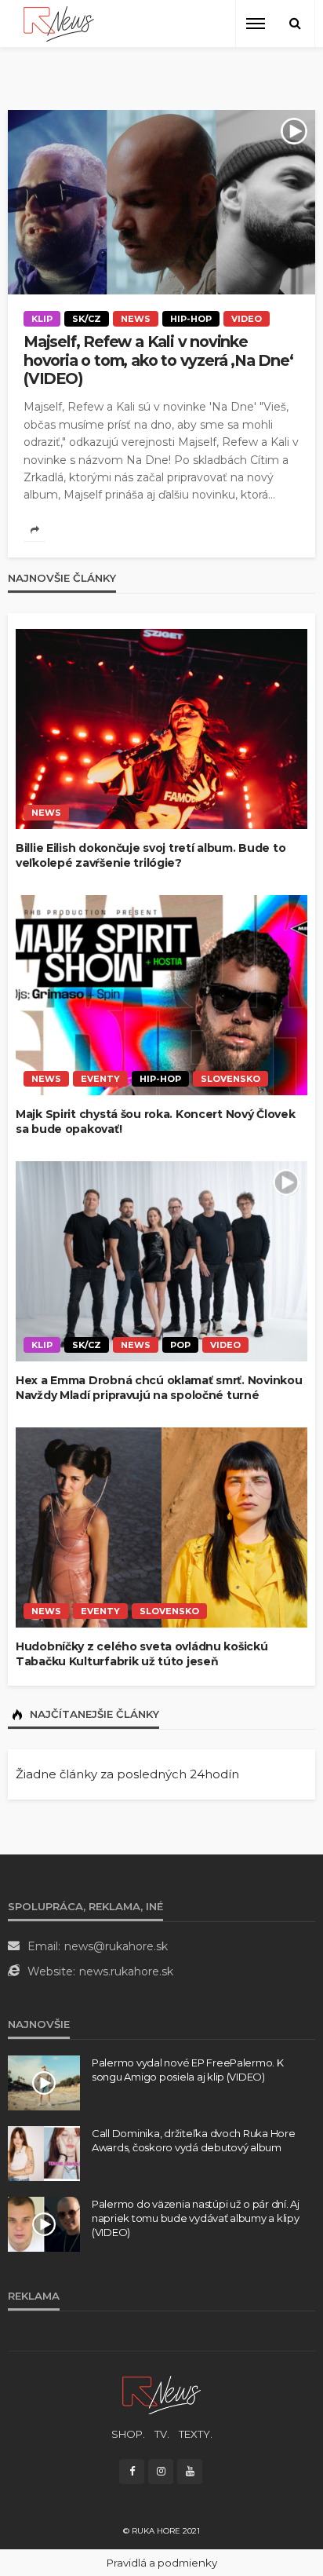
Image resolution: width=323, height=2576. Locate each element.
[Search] (295, 24)
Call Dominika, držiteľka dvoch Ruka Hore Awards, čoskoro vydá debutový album (194, 2140)
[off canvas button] (256, 24)
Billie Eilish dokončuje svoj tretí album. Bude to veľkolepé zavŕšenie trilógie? (151, 856)
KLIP (42, 319)
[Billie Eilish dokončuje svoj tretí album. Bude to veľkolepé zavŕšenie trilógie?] (161, 729)
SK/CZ (87, 319)
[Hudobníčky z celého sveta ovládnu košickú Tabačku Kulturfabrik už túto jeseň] (161, 1527)
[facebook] (132, 2472)
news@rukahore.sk (116, 1946)
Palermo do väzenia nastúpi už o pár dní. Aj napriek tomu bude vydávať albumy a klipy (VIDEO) (196, 2218)
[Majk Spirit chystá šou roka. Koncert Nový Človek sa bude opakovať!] (161, 995)
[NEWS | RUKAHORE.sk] (161, 2394)
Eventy (100, 1079)
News (136, 319)
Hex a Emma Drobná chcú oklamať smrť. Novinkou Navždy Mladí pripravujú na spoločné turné (159, 1388)
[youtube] (190, 2472)
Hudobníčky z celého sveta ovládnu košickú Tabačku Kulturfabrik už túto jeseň (142, 1654)
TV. (162, 2434)
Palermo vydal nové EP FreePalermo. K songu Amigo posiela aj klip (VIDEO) (188, 2070)
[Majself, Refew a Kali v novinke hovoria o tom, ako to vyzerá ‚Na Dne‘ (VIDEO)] (161, 202)
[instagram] (161, 2472)
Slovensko (230, 1079)
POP (180, 1345)
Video (247, 319)
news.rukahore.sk (126, 1971)
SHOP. (128, 2434)
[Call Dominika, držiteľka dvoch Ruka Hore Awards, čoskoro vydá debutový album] (44, 2154)
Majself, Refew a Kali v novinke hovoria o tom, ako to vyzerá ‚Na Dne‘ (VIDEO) (158, 360)
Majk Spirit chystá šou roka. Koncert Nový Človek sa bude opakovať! (156, 1122)
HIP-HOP (191, 319)
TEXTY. (196, 2434)
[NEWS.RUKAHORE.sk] (59, 24)
